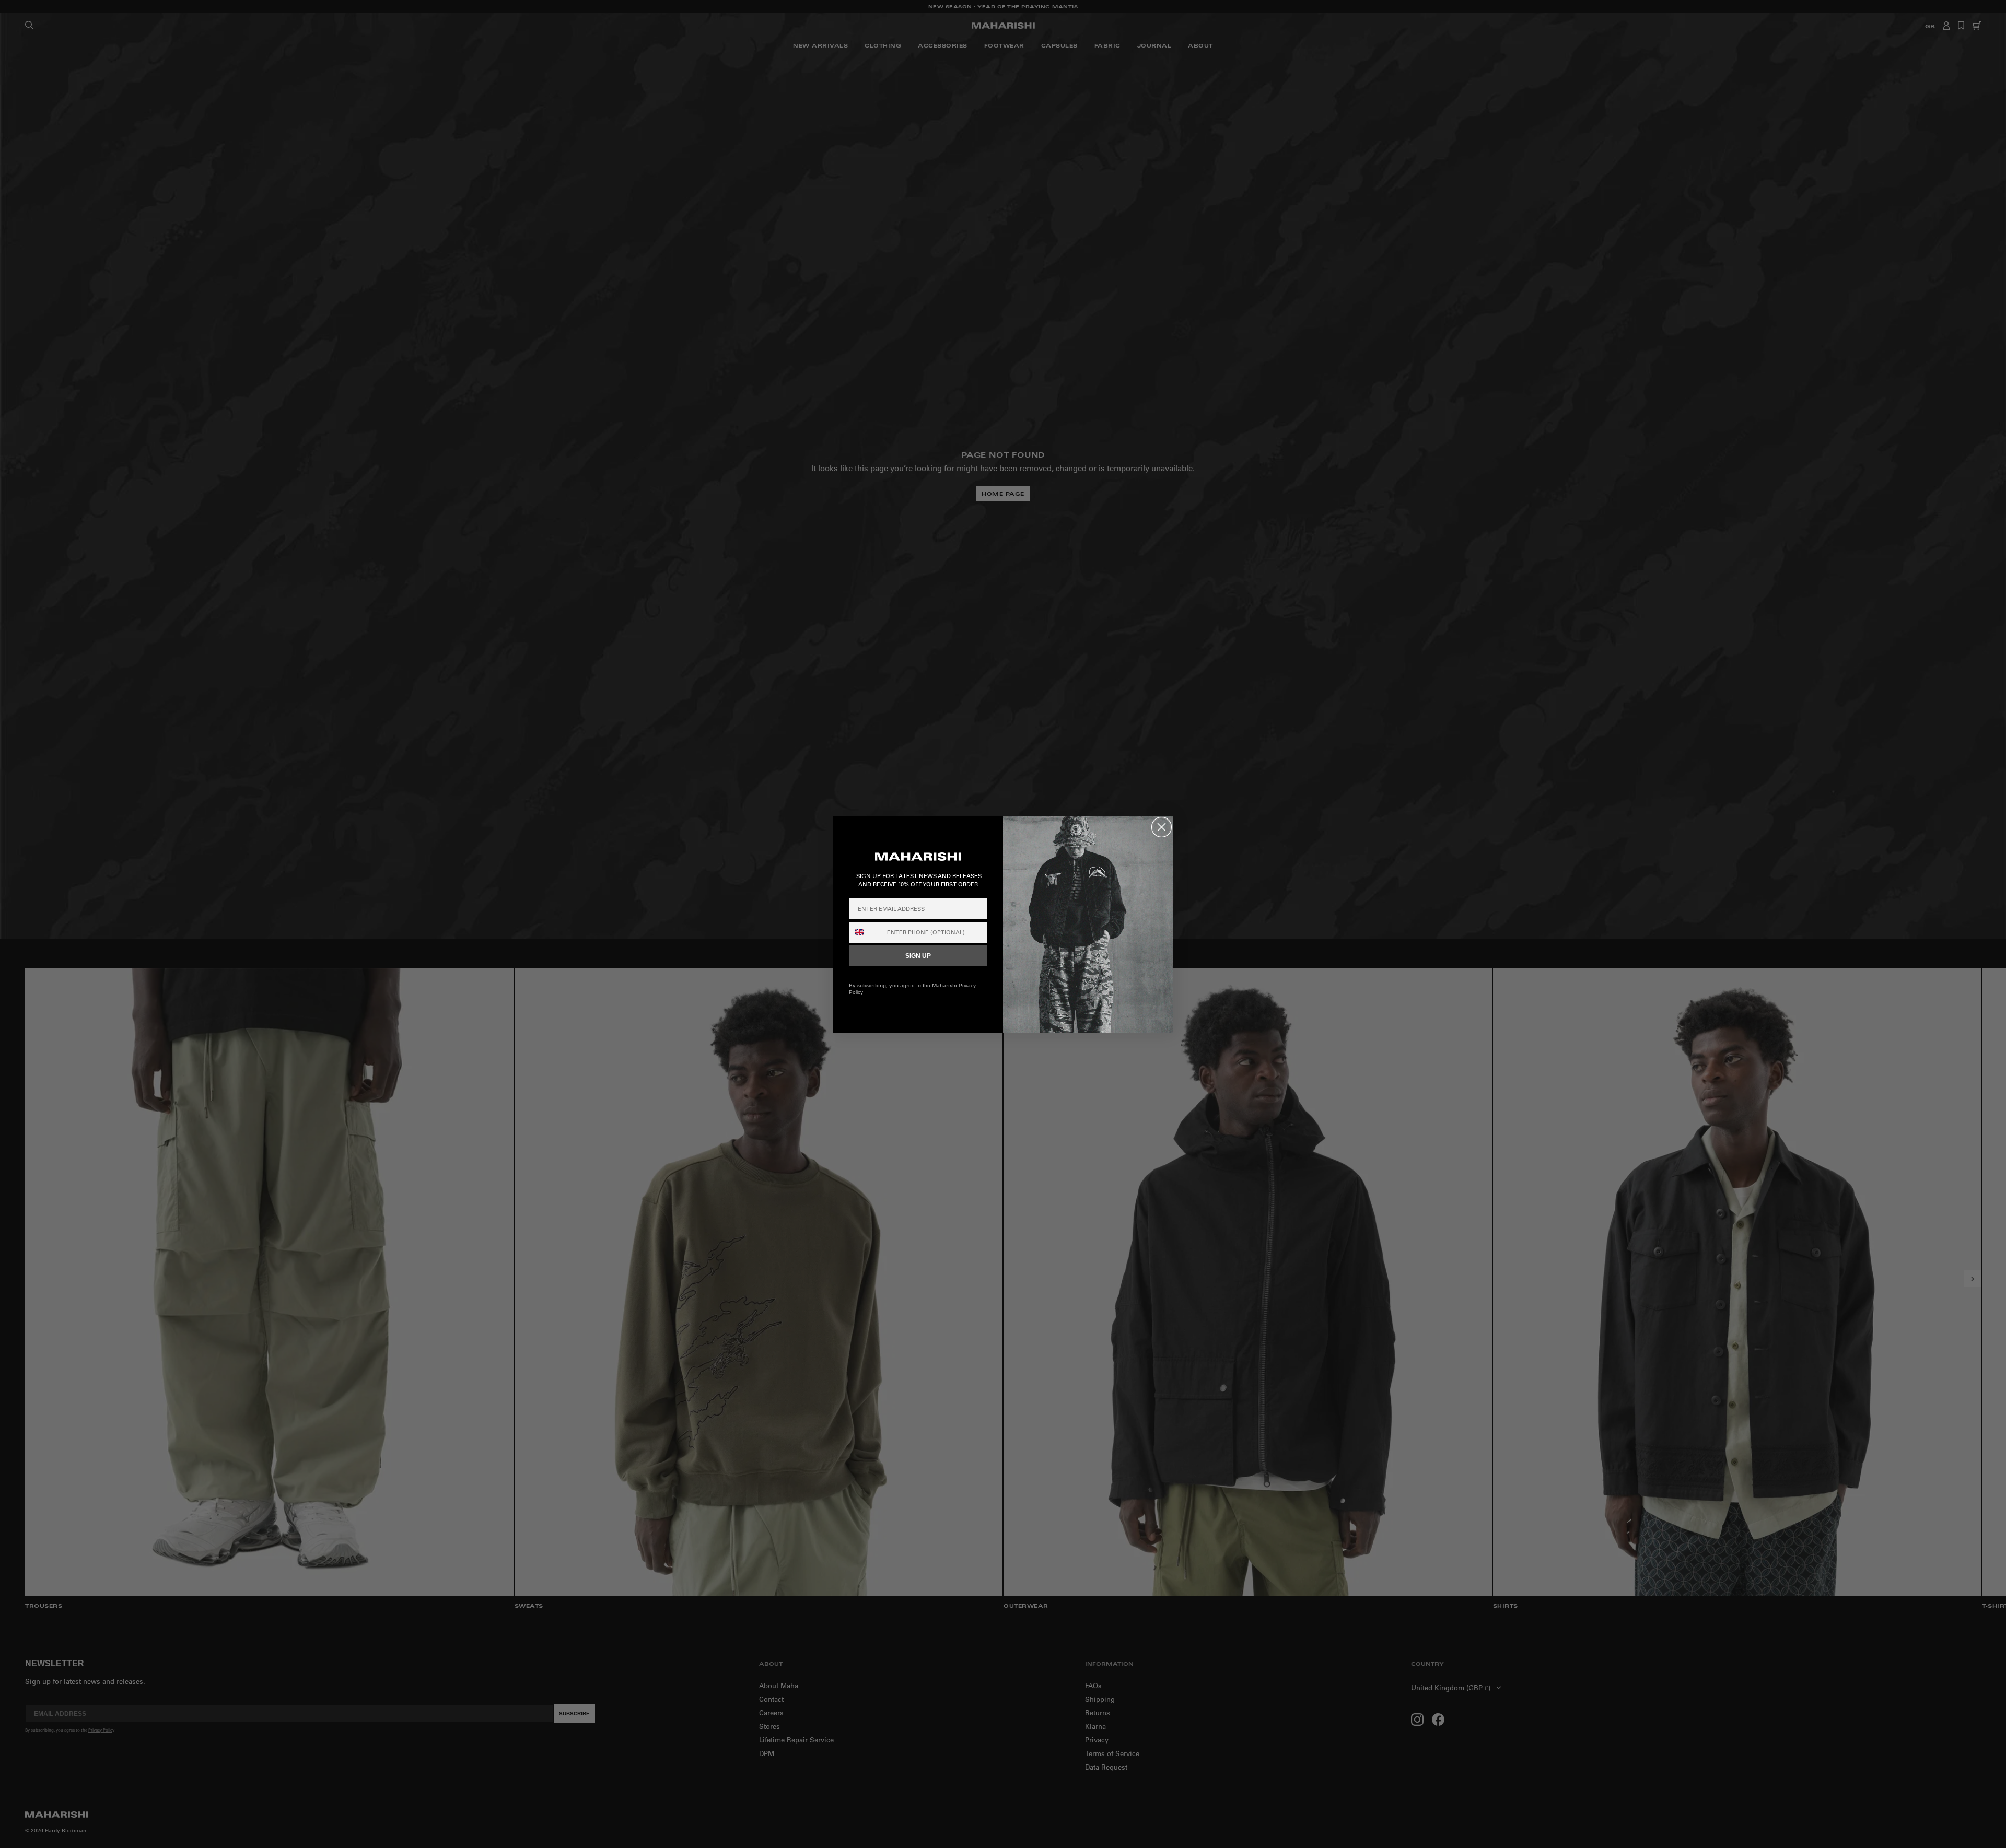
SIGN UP (918, 956)
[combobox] (866, 932)
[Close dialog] (1162, 827)
